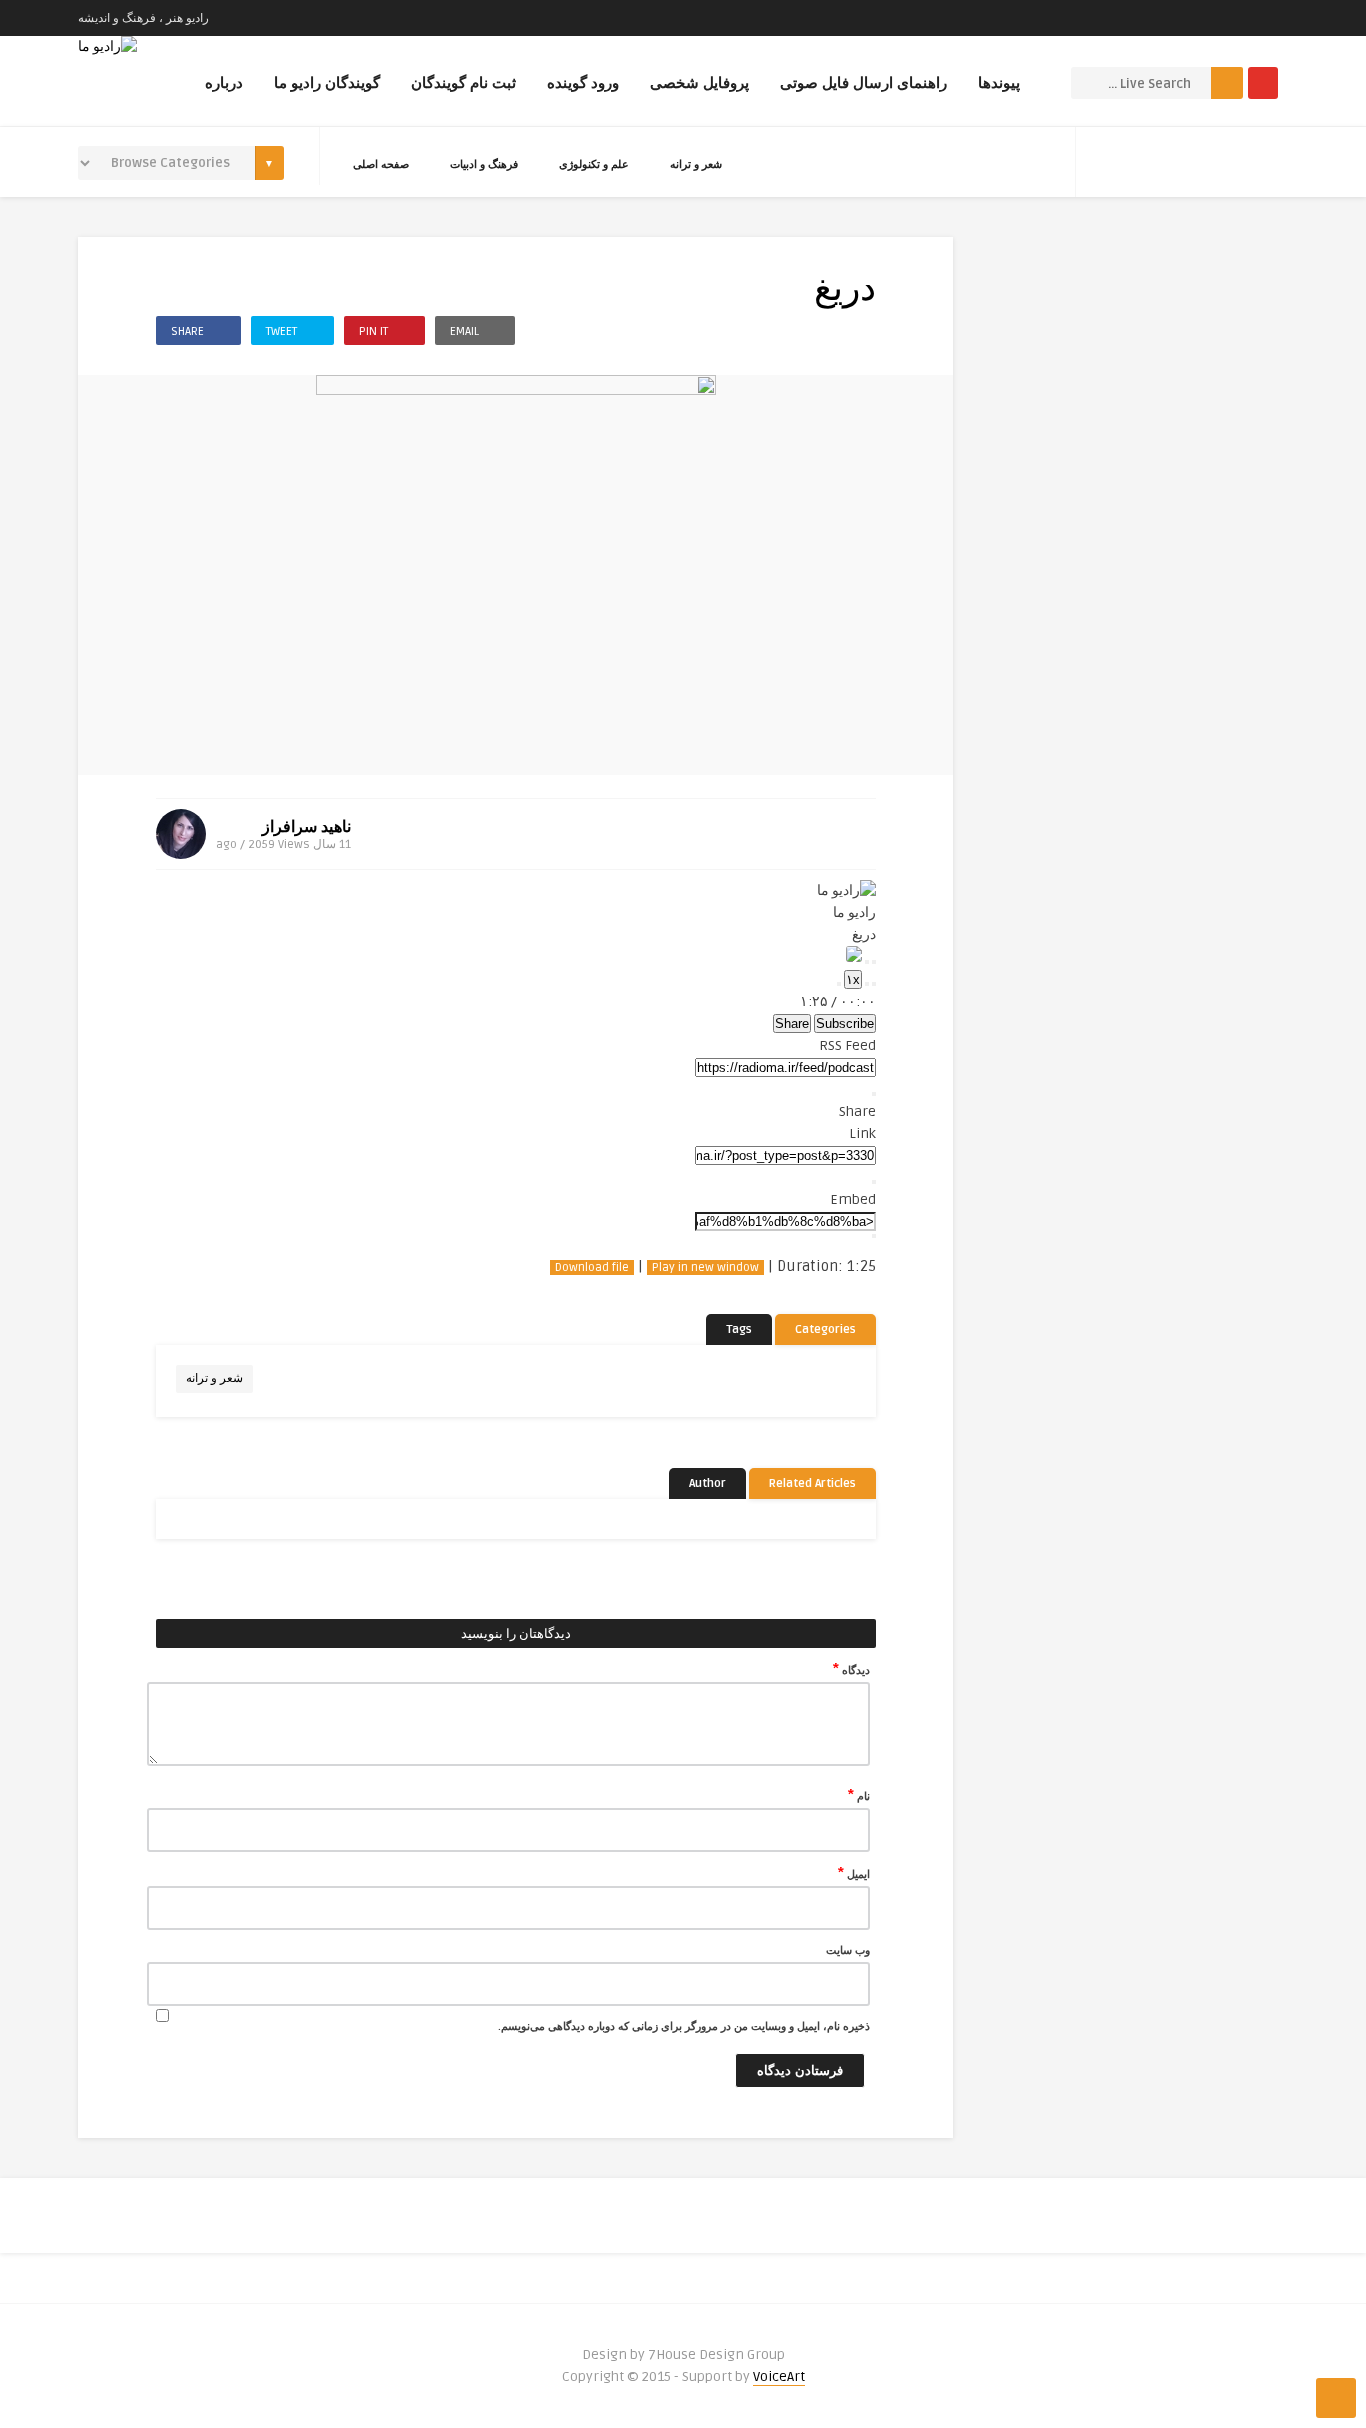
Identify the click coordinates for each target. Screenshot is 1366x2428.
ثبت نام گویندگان (463, 83)
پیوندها (999, 83)
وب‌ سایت (848, 1950)
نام (859, 1795)
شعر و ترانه (696, 164)
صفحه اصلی (381, 164)
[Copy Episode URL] (874, 1182)
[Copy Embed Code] (874, 1236)
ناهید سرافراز (306, 827)
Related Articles (812, 1483)
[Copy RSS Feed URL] (874, 1094)
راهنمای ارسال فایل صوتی (863, 83)
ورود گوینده (583, 83)
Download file (592, 1267)
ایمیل (854, 1873)
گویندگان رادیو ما (327, 83)
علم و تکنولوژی (594, 164)
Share (792, 1023)
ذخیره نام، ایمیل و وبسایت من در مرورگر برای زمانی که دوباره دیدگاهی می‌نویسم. (684, 2026)
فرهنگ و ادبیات (484, 164)
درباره (224, 83)
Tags (739, 1329)
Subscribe (845, 1023)
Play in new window (705, 1267)
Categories (825, 1329)
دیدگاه (851, 1669)
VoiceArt (779, 2376)
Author (707, 1483)
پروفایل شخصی (699, 83)
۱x (853, 979)
